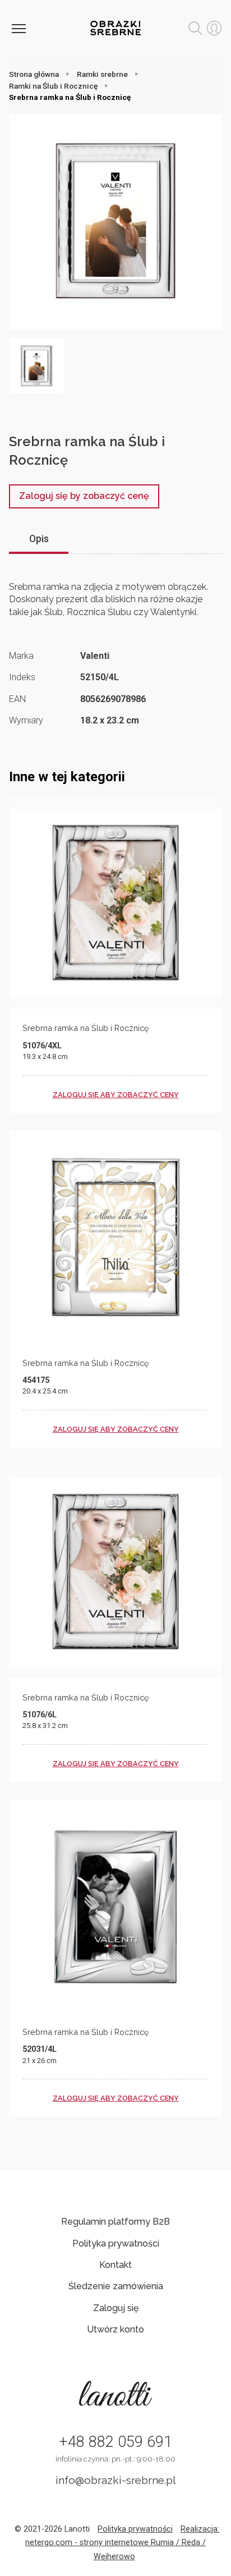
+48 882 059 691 (115, 2442)
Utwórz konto (115, 2329)
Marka (21, 656)
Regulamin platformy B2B (115, 2222)
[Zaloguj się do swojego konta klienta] (214, 28)
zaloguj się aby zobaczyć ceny (116, 1095)
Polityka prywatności (116, 2243)
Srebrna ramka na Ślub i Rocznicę (86, 1028)
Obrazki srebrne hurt (115, 28)
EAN (17, 699)
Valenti (95, 656)
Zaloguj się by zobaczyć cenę (84, 496)
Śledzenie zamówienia (116, 2286)
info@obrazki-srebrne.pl (116, 2480)
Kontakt (115, 2265)
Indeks (22, 677)
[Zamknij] (19, 28)
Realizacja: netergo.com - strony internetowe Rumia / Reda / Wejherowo (122, 2543)
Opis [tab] (39, 539)
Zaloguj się (116, 2308)
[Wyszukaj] (195, 28)
